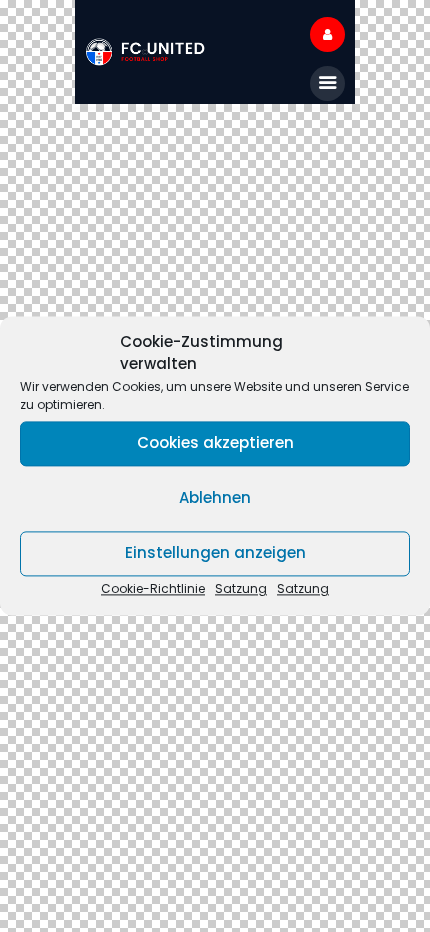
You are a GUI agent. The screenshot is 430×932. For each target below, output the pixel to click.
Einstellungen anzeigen (215, 553)
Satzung (241, 588)
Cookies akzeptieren (215, 443)
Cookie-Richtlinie (153, 588)
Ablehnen (215, 498)
